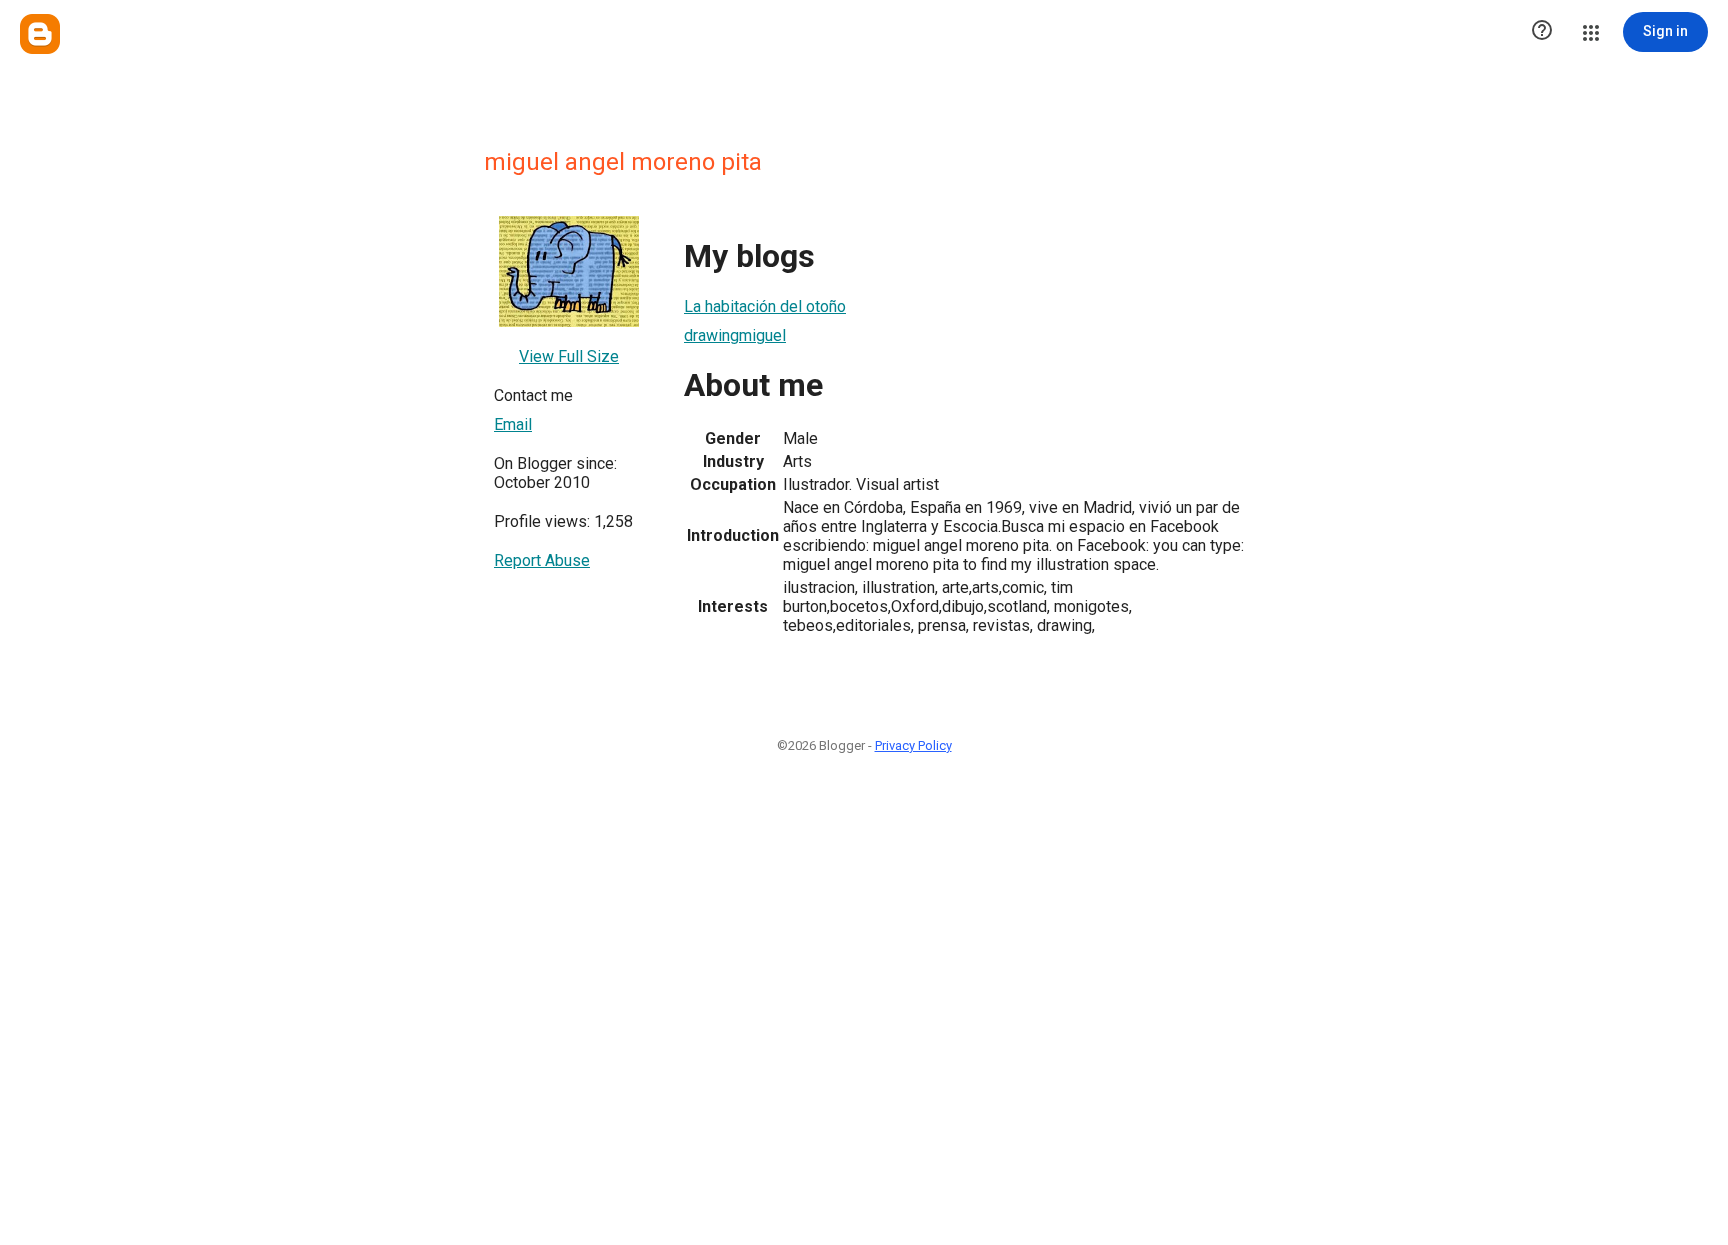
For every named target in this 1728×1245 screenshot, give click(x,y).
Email (513, 424)
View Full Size (569, 356)
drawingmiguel (735, 335)
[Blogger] (40, 34)
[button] (1542, 32)
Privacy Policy (913, 745)
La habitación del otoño (765, 306)
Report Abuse (542, 560)
